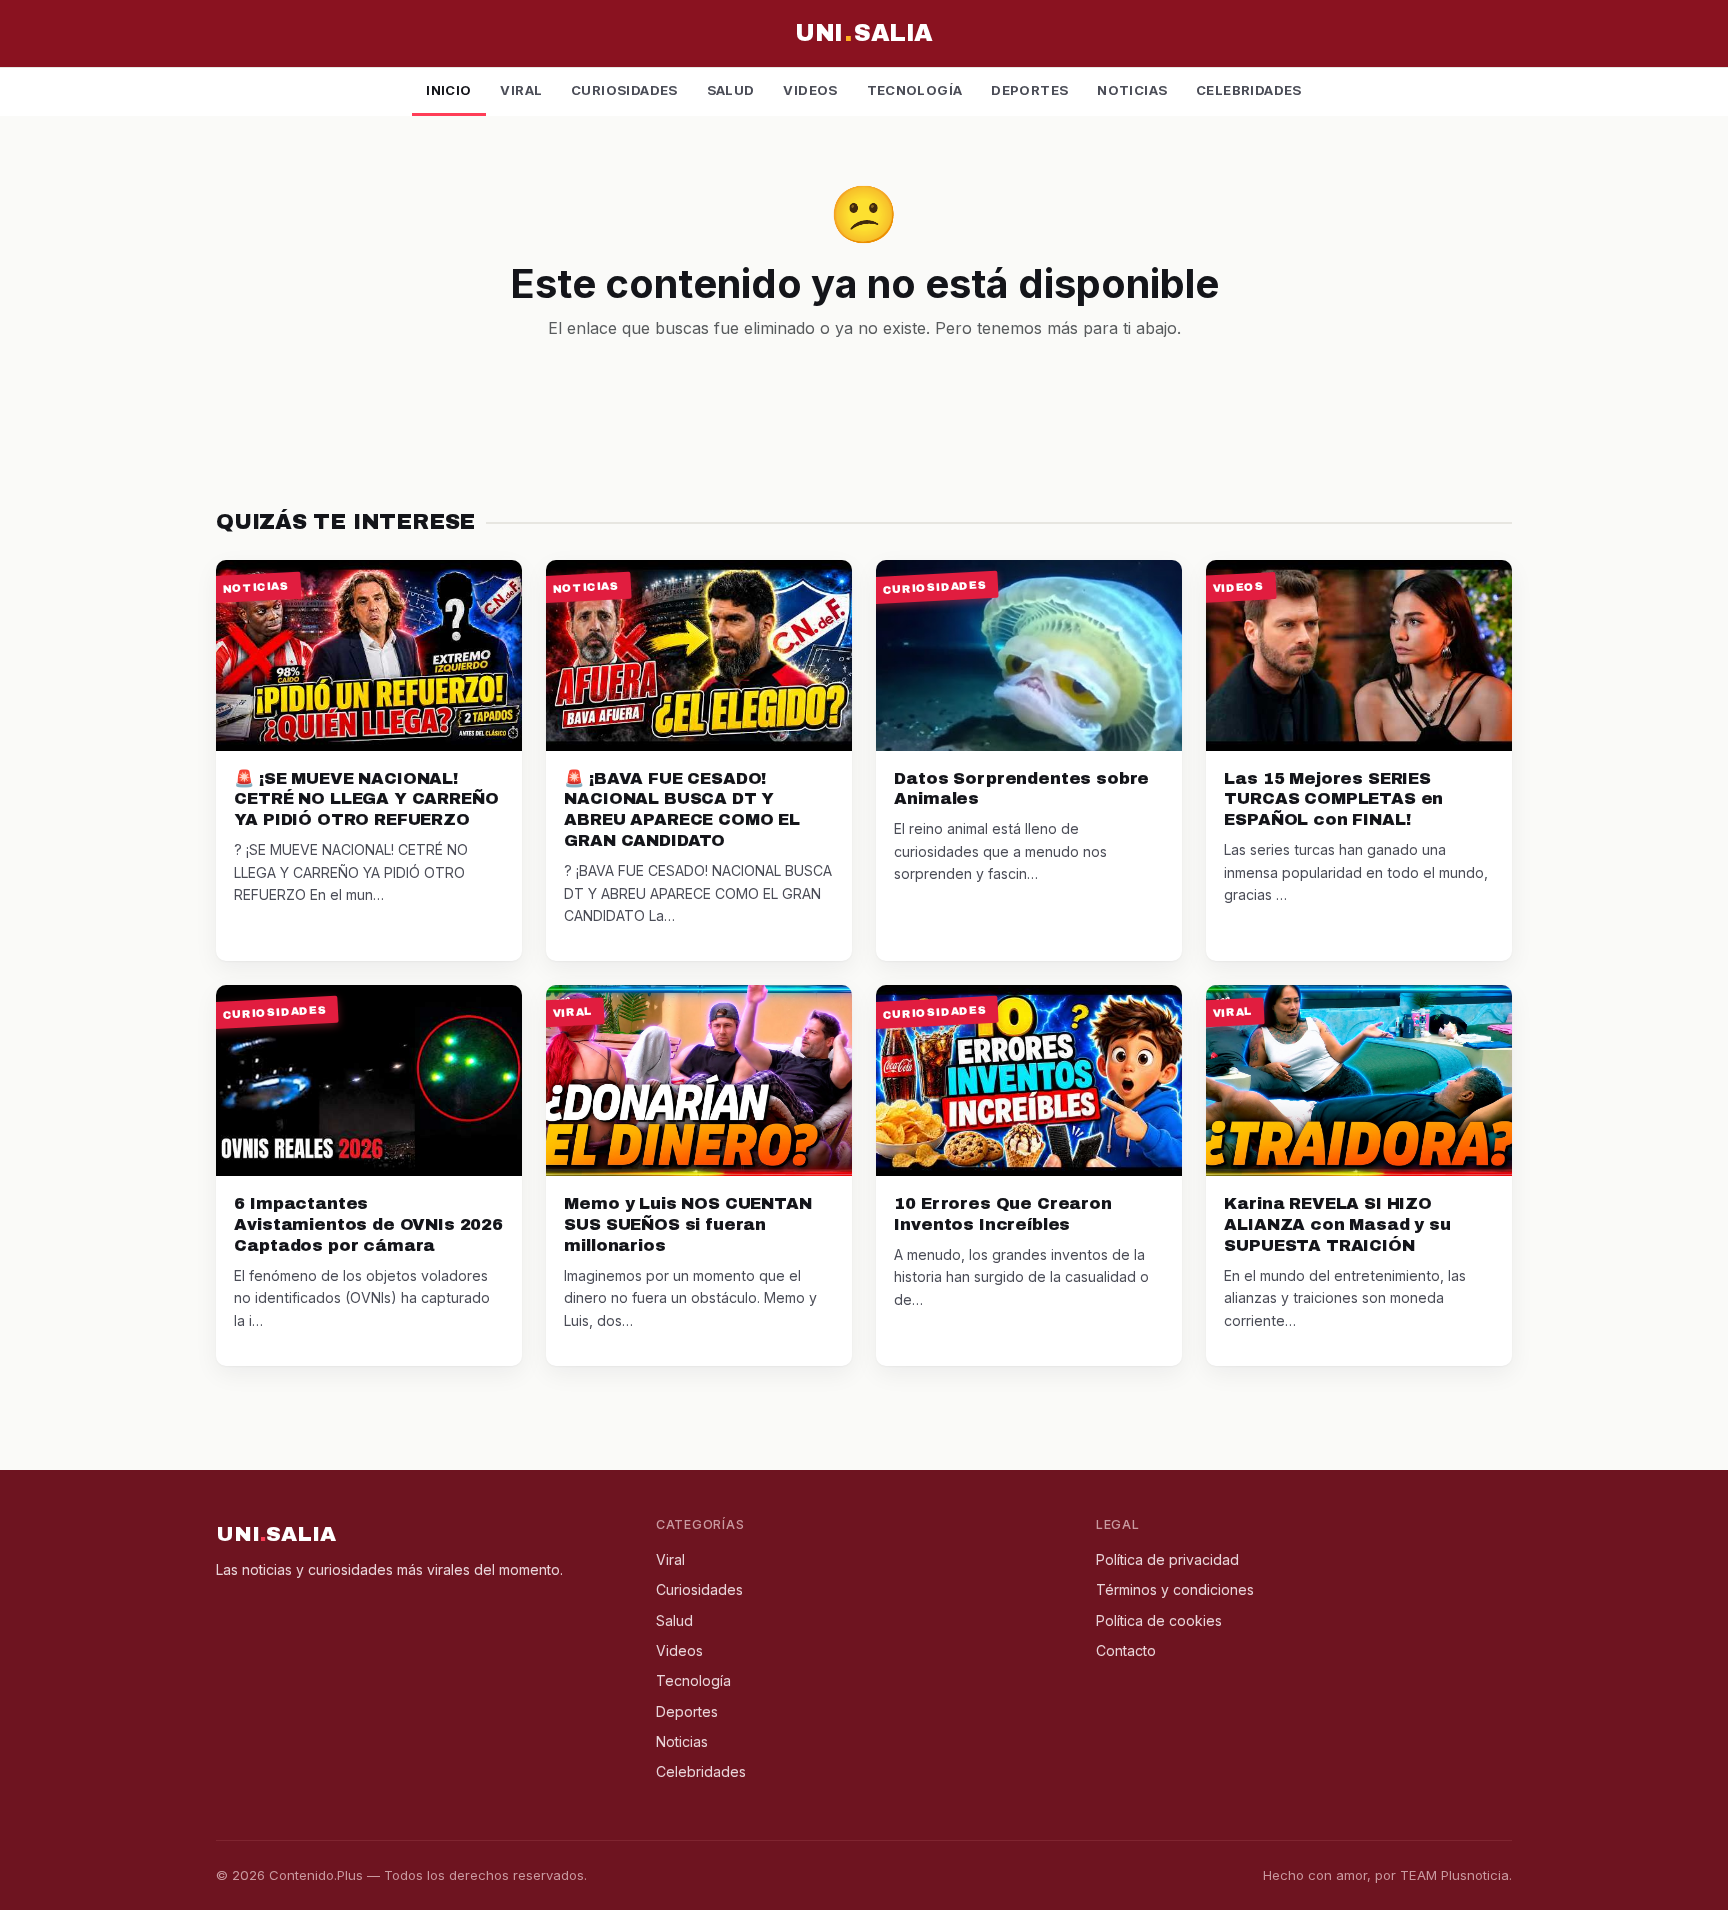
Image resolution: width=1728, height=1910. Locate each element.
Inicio (448, 90)
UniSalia (863, 33)
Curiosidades (624, 90)
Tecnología (915, 90)
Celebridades (1249, 90)
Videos (810, 90)
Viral (521, 90)
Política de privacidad (1167, 1559)
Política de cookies (1159, 1620)
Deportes (1029, 90)
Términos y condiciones (1175, 1589)
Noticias (1132, 90)
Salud (731, 90)
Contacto (1126, 1650)
